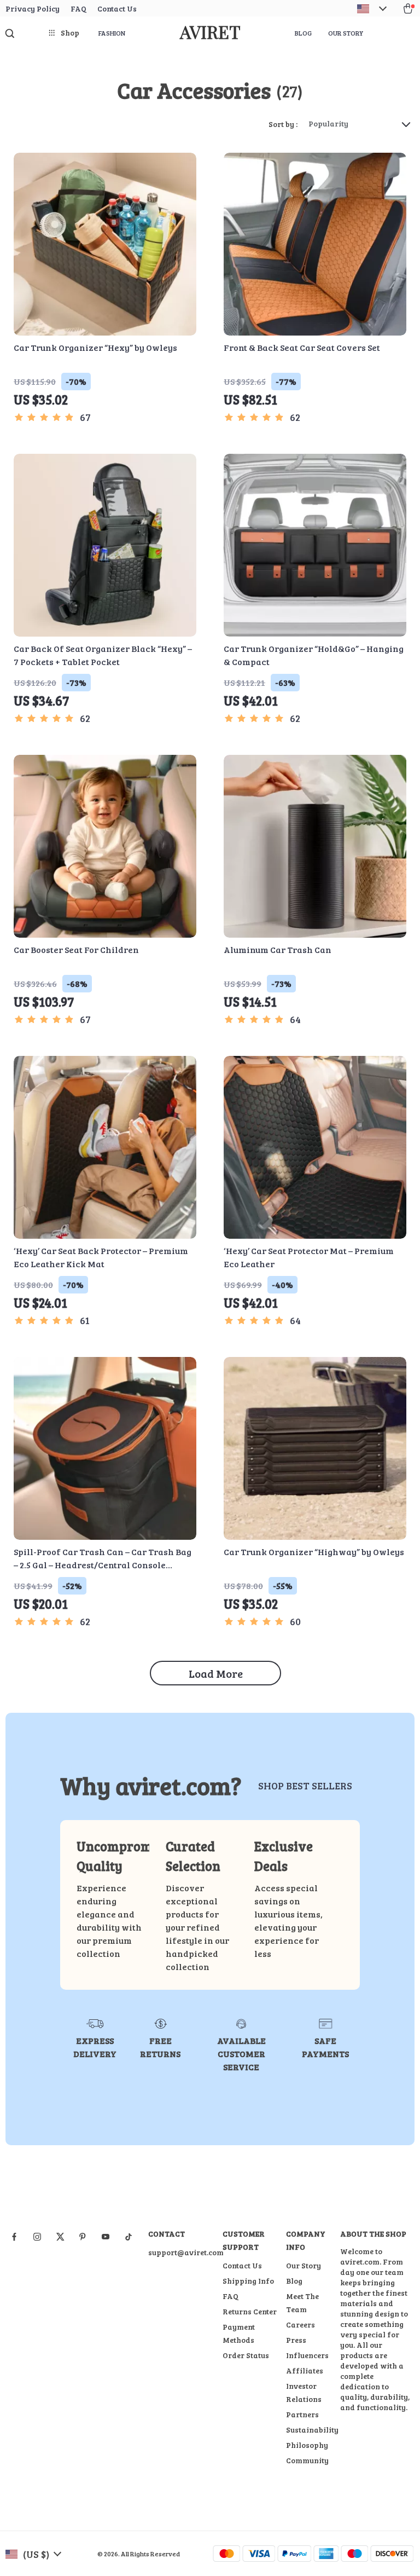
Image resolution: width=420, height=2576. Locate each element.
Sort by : (283, 124)
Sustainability (312, 2430)
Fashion (112, 33)
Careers (301, 2324)
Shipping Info (248, 2281)
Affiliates (305, 2370)
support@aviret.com (186, 2252)
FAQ (78, 8)
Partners (302, 2414)
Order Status (246, 2355)
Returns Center (250, 2311)
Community (307, 2460)
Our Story (346, 33)
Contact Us (117, 8)
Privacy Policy (33, 8)
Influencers (307, 2355)
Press (296, 2340)
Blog (303, 33)
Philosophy (307, 2445)
